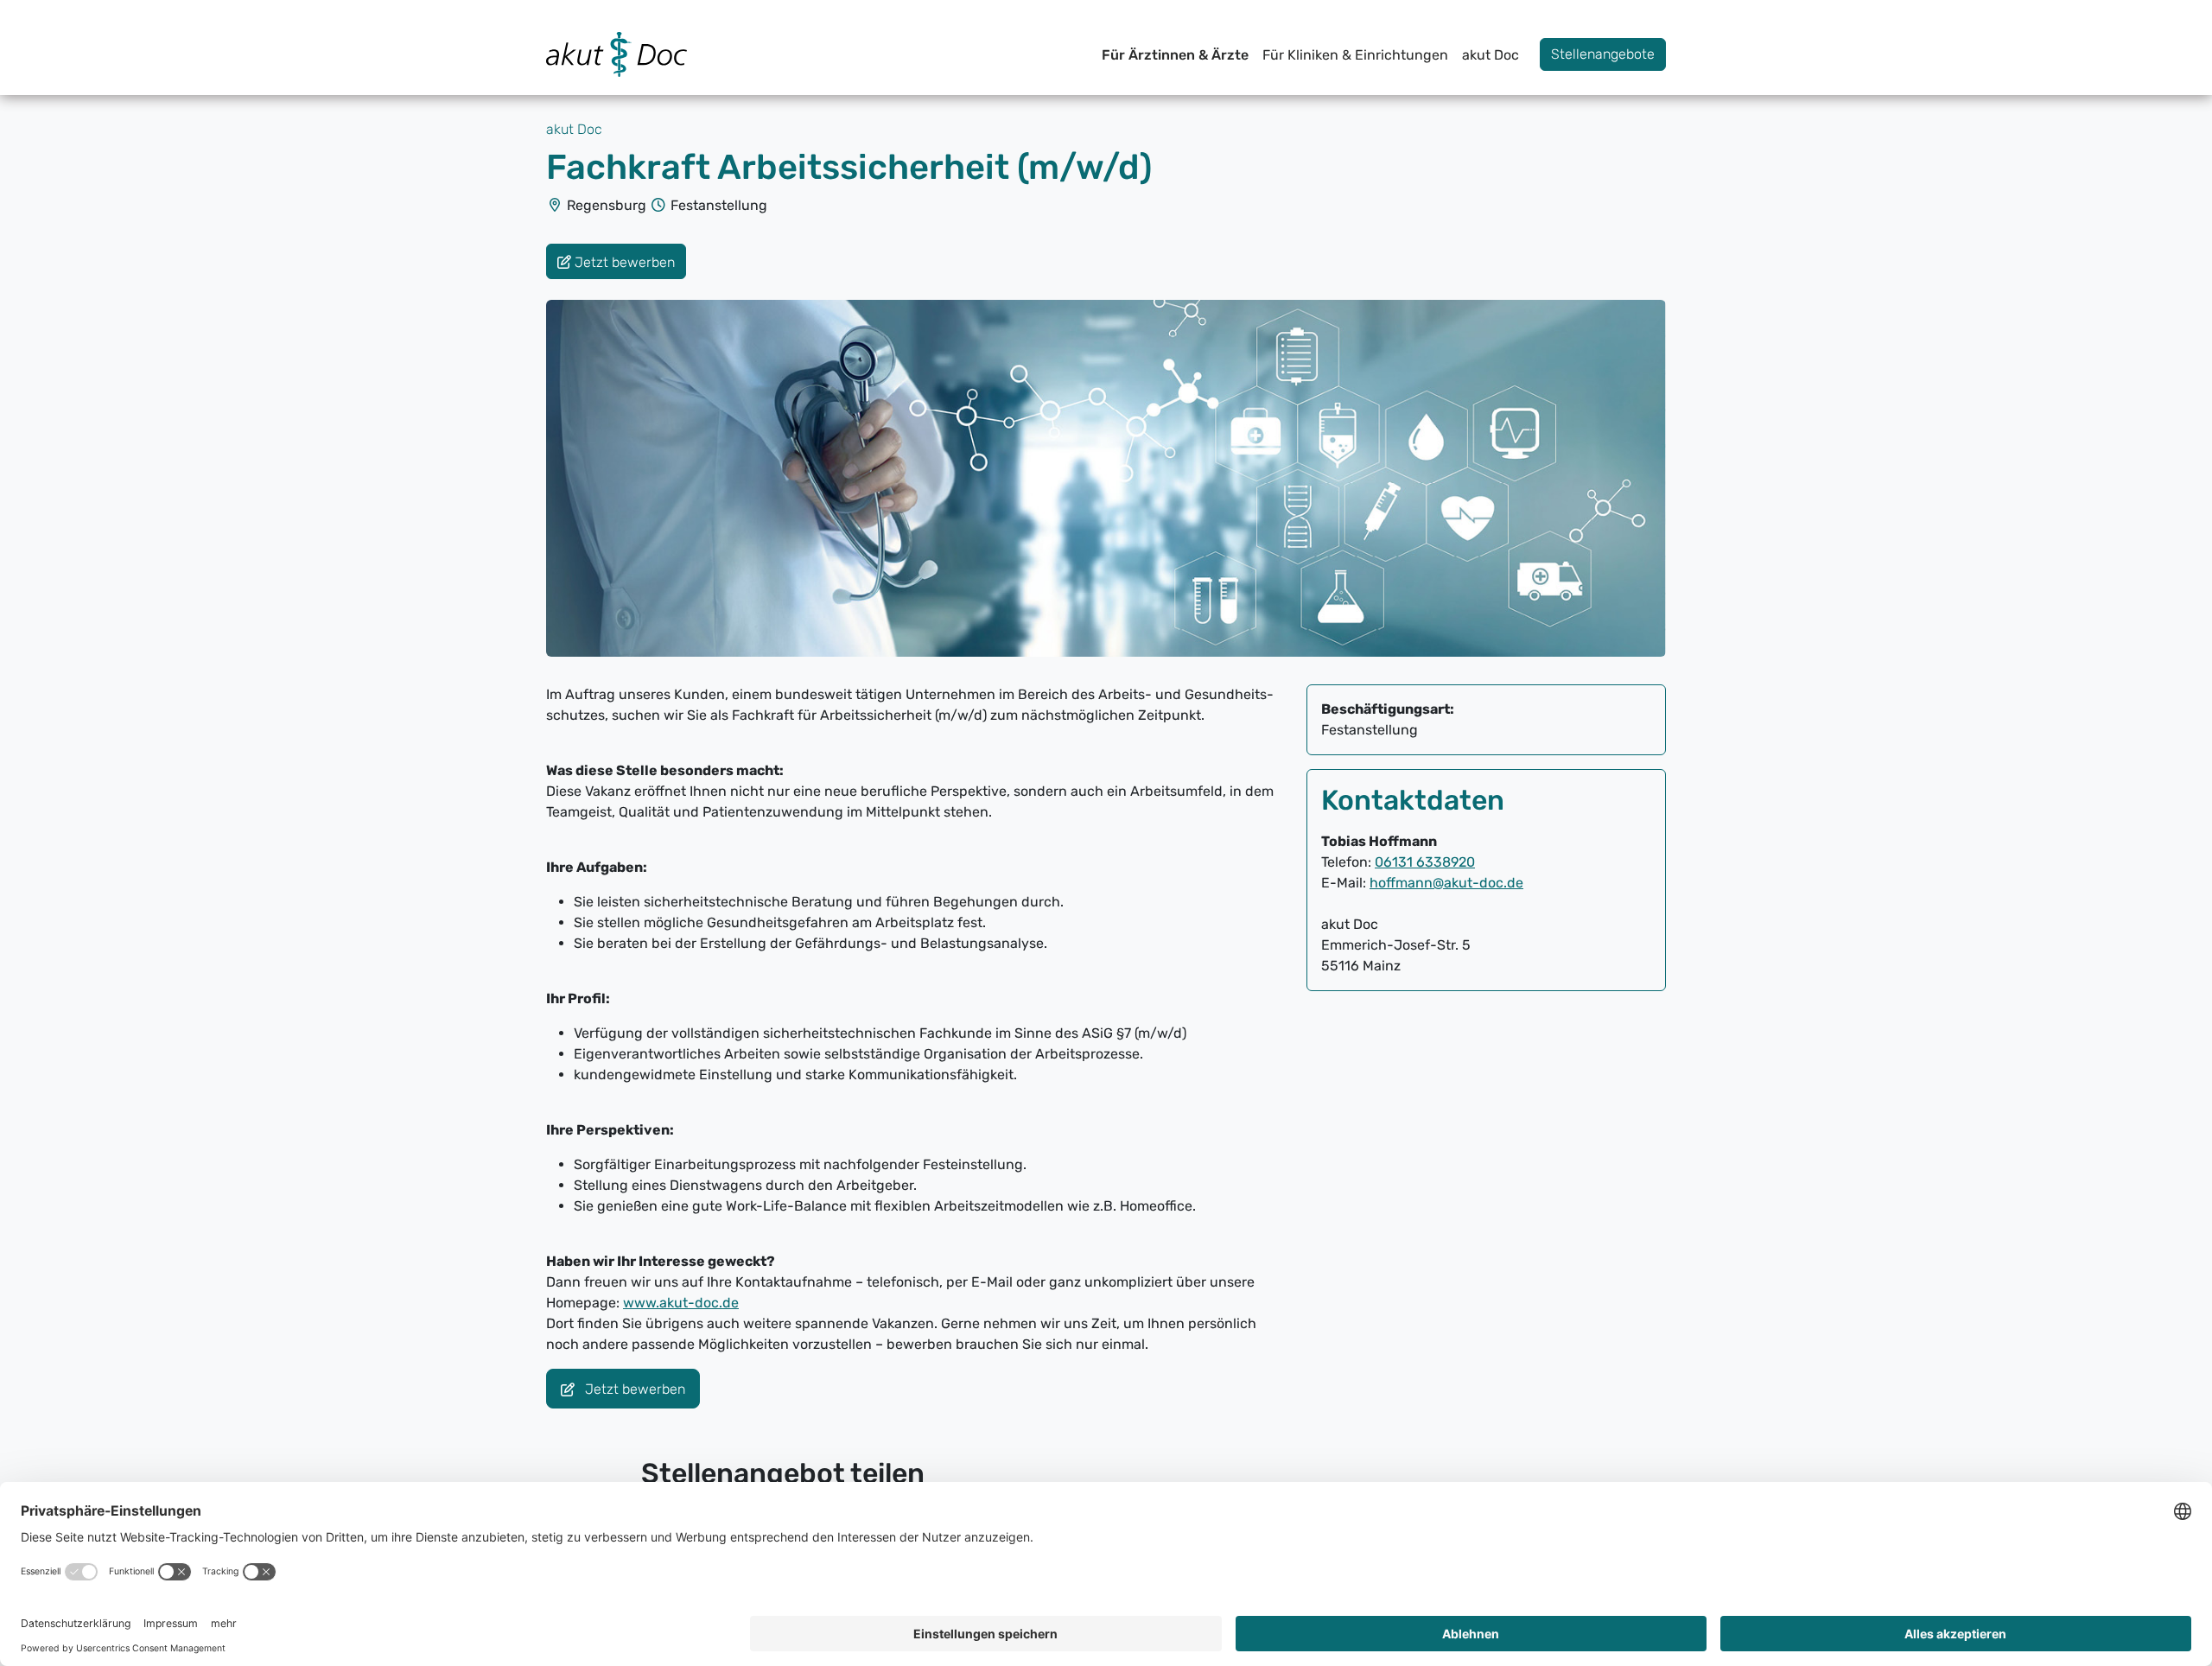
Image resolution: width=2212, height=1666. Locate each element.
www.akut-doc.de (681, 1303)
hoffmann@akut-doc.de (1446, 883)
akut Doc (1491, 55)
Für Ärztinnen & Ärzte (1175, 55)
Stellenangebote (1603, 54)
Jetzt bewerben (633, 1390)
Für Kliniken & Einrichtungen (1355, 55)
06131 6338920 (1425, 862)
